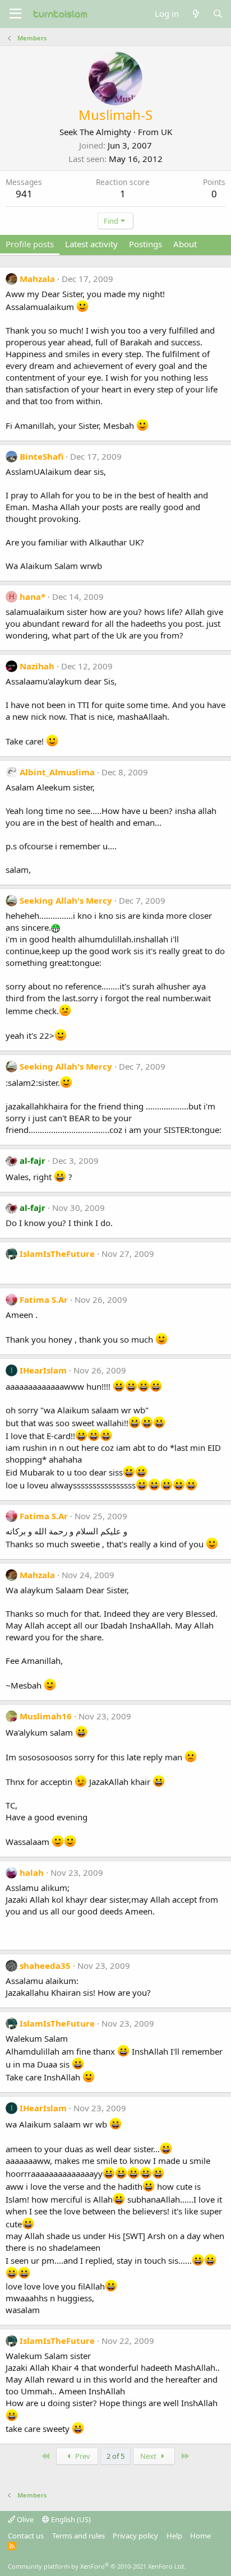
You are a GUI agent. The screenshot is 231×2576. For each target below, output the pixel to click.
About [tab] (185, 244)
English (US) (70, 2519)
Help (174, 2536)
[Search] (218, 14)
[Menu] (15, 14)
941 (24, 194)
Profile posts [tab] (30, 244)
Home (200, 2536)
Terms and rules (78, 2536)
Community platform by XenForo (97, 2566)
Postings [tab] (145, 244)
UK (167, 132)
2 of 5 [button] (115, 2456)
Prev (82, 2456)
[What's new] (195, 14)
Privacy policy (135, 2536)
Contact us (26, 2536)
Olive (24, 2519)
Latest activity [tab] (91, 244)
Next (149, 2456)
